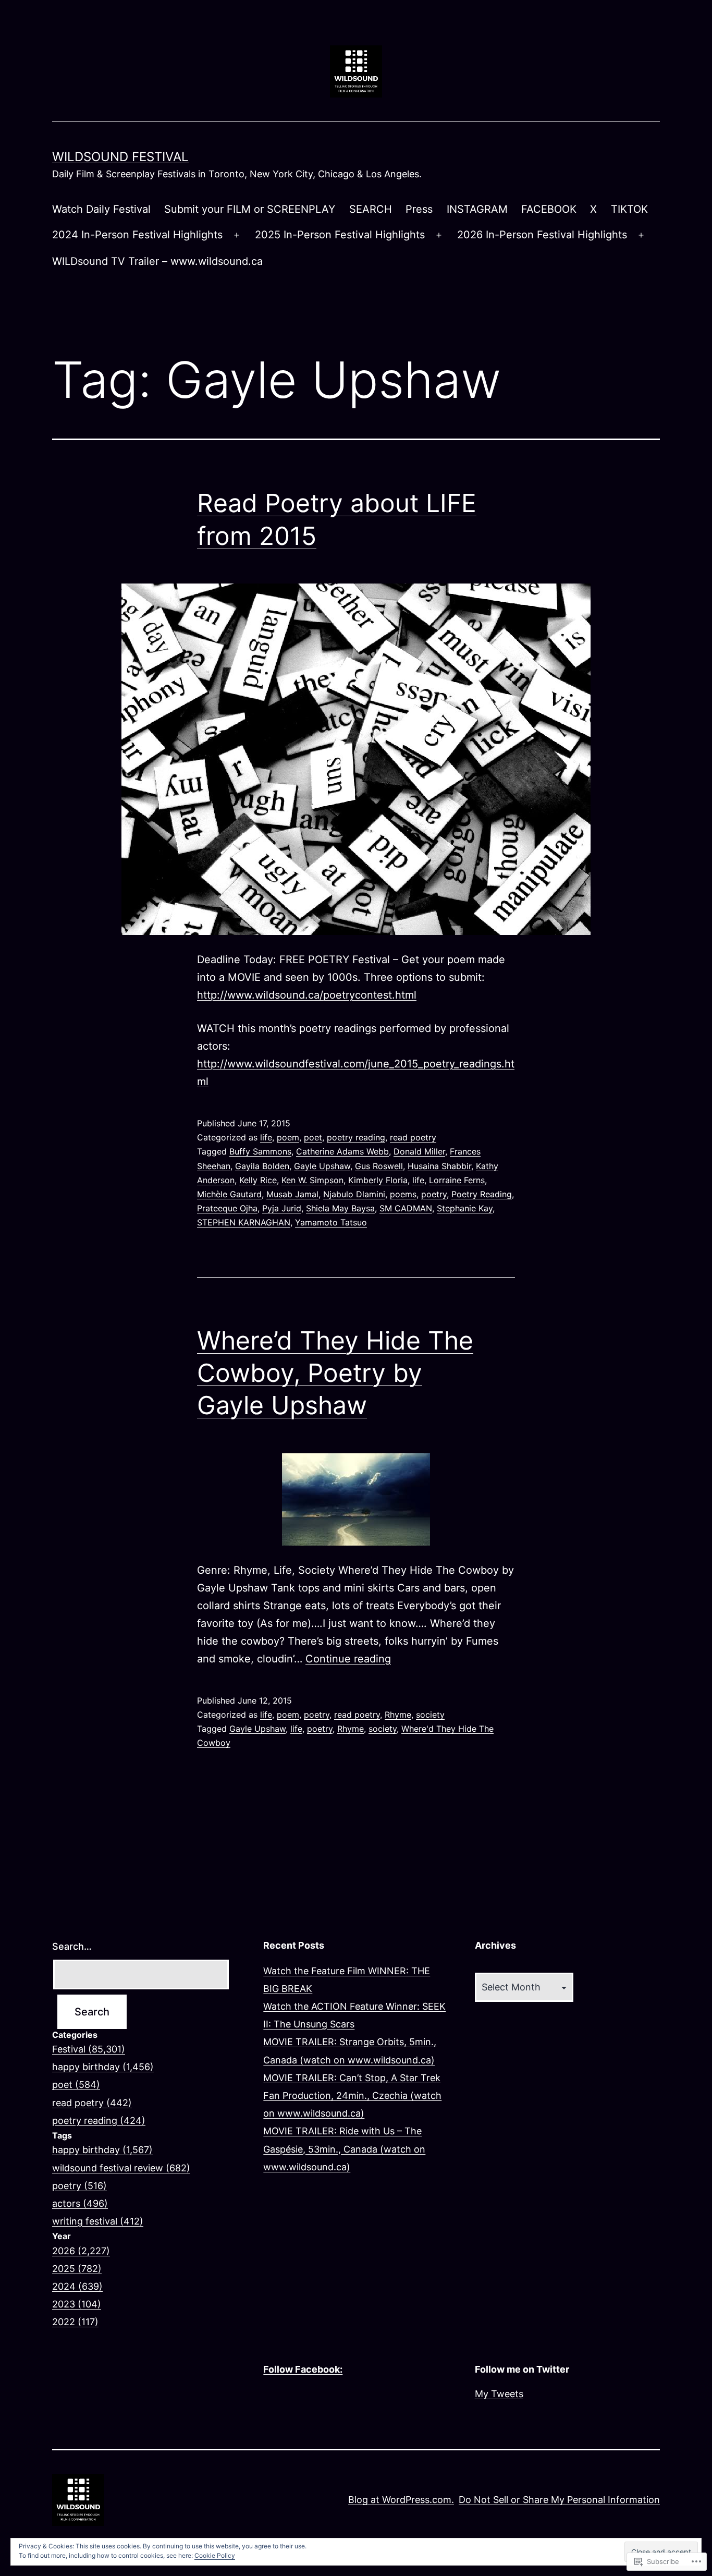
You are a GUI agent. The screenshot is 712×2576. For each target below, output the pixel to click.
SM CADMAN (406, 1208)
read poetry (413, 1137)
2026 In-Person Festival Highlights (542, 235)
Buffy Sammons (260, 1151)
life (266, 1137)
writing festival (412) (98, 2221)
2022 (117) (75, 2322)
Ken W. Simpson (312, 1180)
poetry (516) (79, 2186)
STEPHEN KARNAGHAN (244, 1222)
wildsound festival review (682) (121, 2168)
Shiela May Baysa (340, 1208)
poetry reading (356, 1137)
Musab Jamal (292, 1194)
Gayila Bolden (262, 1166)
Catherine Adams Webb (342, 1151)
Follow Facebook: (303, 2369)
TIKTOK (629, 209)
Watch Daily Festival (101, 209)
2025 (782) (77, 2269)
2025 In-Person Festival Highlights (340, 235)
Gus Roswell (379, 1166)
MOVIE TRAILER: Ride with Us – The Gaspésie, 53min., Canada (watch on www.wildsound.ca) (344, 2149)
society (430, 1715)
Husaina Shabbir (439, 1166)
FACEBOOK (549, 209)
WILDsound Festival (120, 157)
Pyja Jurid (282, 1208)
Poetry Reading (482, 1194)
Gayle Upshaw (322, 1166)
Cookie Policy (215, 2555)
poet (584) (76, 2085)
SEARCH (371, 209)
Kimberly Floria (378, 1180)
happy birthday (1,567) (102, 2150)
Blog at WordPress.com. (401, 2500)
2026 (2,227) (81, 2251)
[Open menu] (237, 235)
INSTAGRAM (477, 209)
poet (313, 1137)
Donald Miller (419, 1151)
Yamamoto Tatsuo (331, 1222)
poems (403, 1194)
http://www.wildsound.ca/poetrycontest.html (307, 995)
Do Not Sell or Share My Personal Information (559, 2500)
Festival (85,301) (89, 2049)
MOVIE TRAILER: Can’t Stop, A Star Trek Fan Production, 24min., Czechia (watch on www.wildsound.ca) (352, 2095)
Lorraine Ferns (457, 1180)
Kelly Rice (258, 1180)
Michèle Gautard (229, 1194)
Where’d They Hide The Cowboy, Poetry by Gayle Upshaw (335, 1373)
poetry (434, 1194)
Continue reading (348, 1659)
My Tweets (499, 2394)
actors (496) (80, 2203)
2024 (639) (77, 2286)
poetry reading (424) (99, 2121)
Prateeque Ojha (227, 1208)
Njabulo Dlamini (354, 1194)
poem (288, 1137)
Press (419, 209)
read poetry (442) (92, 2103)
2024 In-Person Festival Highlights (137, 235)
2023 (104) (77, 2304)
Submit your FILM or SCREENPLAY (250, 209)
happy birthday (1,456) (103, 2067)
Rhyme (398, 1715)
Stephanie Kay (465, 1208)
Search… (72, 1946)
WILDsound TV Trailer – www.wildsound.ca (157, 261)
